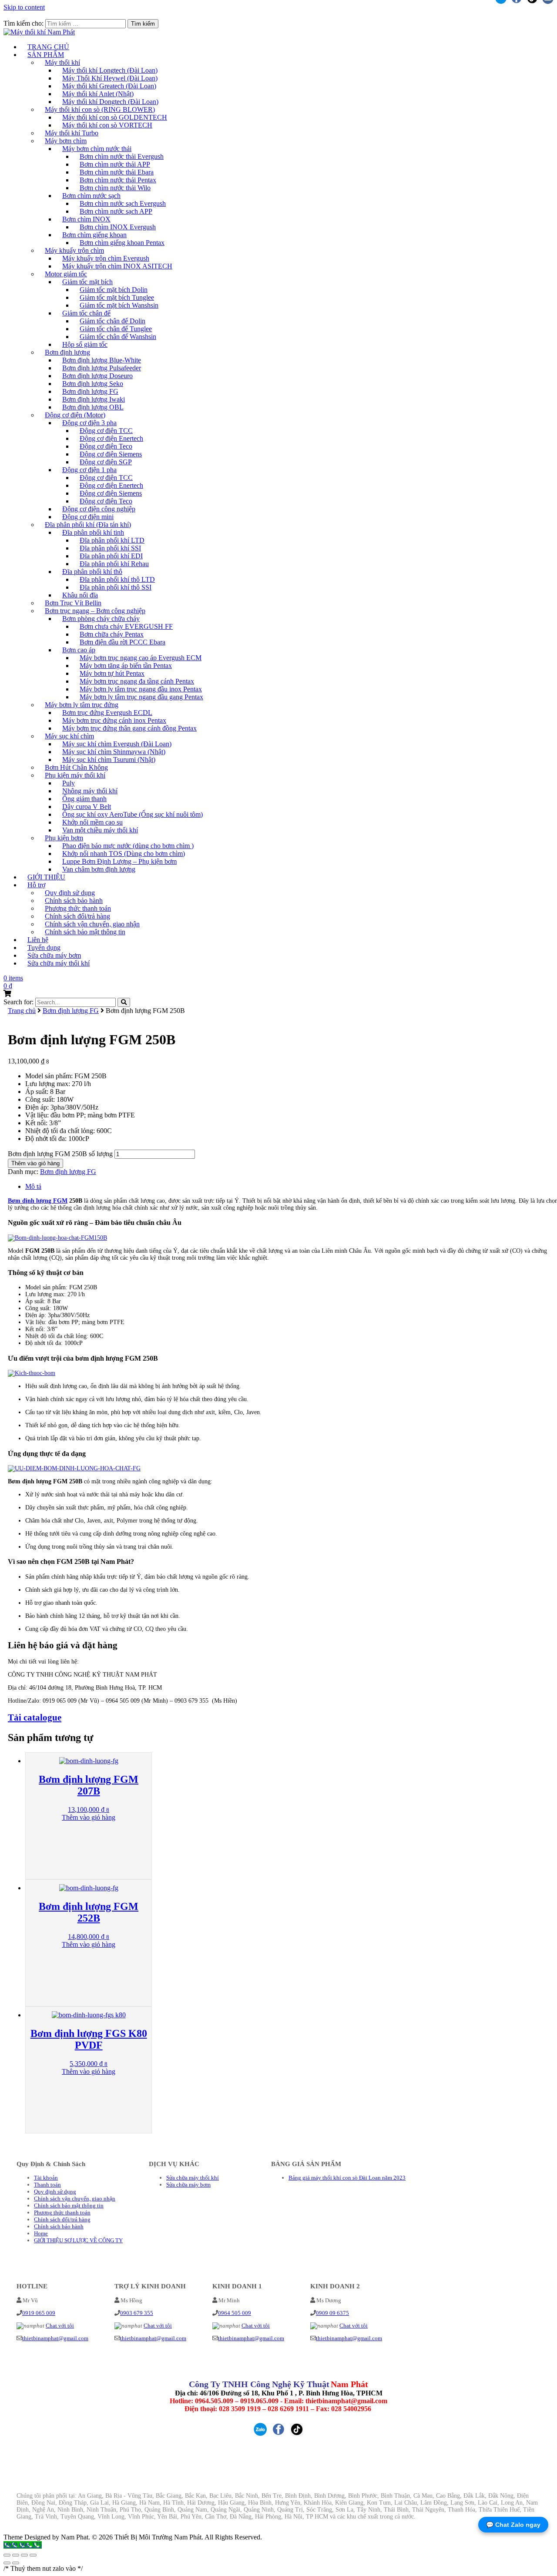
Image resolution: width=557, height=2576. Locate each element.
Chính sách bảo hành (59, 2226)
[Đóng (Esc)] (7, 2555)
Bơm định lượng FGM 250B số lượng (60, 1154)
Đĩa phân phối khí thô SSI (116, 587)
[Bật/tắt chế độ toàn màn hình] (24, 2555)
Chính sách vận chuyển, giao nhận (75, 2199)
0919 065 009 (39, 2313)
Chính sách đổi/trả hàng (62, 2219)
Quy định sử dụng (55, 2192)
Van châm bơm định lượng (99, 869)
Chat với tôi (60, 2326)
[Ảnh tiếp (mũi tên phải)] (16, 2563)
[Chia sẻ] (16, 2555)
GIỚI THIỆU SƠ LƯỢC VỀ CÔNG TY (78, 2240)
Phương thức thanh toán (62, 2212)
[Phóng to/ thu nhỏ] (33, 2555)
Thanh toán (47, 2185)
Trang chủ (22, 1011)
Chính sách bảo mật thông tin (85, 932)
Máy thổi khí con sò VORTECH (107, 125)
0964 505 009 (235, 2313)
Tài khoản (46, 2178)
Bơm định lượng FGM (38, 1201)
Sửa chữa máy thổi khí (59, 963)
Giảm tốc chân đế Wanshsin (118, 337)
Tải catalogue (35, 1717)
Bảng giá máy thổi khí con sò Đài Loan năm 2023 (347, 2178)
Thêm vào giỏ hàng (35, 1163)
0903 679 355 (137, 2313)
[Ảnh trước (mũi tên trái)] (7, 2563)
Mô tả (33, 1186)
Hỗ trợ (36, 885)
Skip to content (24, 7)
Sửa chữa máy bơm (188, 2185)
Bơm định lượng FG (71, 1011)
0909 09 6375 (332, 2313)
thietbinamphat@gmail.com (55, 2338)
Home (41, 2233)
